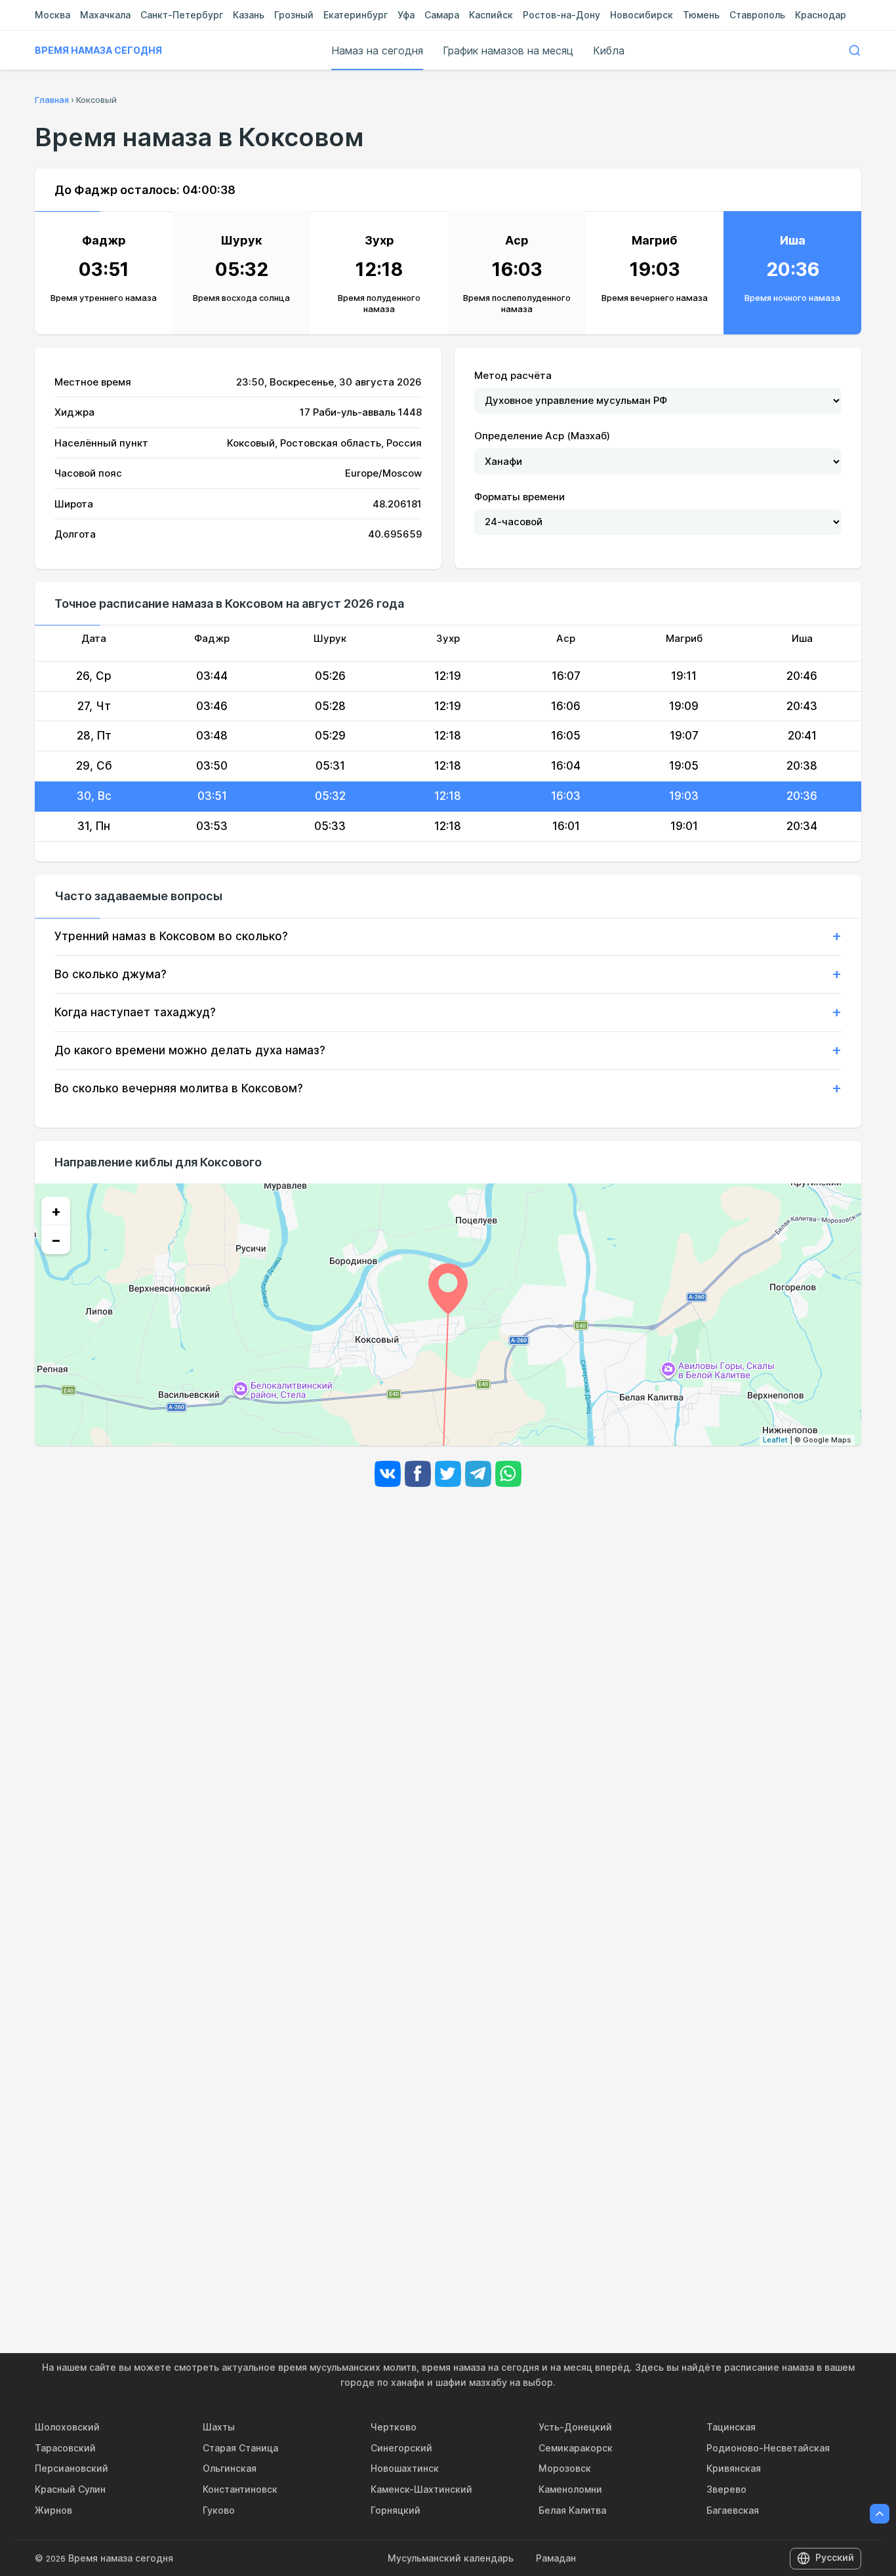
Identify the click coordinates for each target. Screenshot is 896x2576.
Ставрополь (757, 15)
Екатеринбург (356, 15)
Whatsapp (508, 1474)
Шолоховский (67, 2427)
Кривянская (734, 2468)
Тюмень (701, 15)
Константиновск (240, 2489)
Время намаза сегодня (98, 50)
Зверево (726, 2489)
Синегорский (401, 2448)
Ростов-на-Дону (561, 15)
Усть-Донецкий (575, 2427)
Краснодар (821, 15)
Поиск (855, 50)
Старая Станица (240, 2448)
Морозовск (565, 2468)
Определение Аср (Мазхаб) (542, 436)
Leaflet (775, 1440)
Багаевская (733, 2510)
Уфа (406, 15)
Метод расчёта (513, 375)
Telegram (478, 1474)
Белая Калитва (572, 2510)
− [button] (56, 1240)
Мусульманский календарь (451, 2558)
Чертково (394, 2427)
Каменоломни (570, 2489)
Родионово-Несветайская (768, 2448)
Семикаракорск (576, 2448)
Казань (249, 15)
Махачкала (105, 15)
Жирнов (53, 2510)
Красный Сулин (70, 2489)
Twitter (448, 1474)
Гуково (219, 2510)
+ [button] (56, 1211)
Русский (835, 2557)
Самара (442, 15)
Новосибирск (641, 15)
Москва (52, 15)
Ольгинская (230, 2468)
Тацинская (731, 2427)
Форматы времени (519, 497)
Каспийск (491, 15)
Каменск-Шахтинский (421, 2489)
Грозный (294, 15)
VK (388, 1474)
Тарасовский (65, 2448)
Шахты (219, 2427)
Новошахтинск (405, 2468)
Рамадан (556, 2558)
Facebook (418, 1474)
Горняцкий (396, 2510)
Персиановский (71, 2468)
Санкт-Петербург (182, 15)
